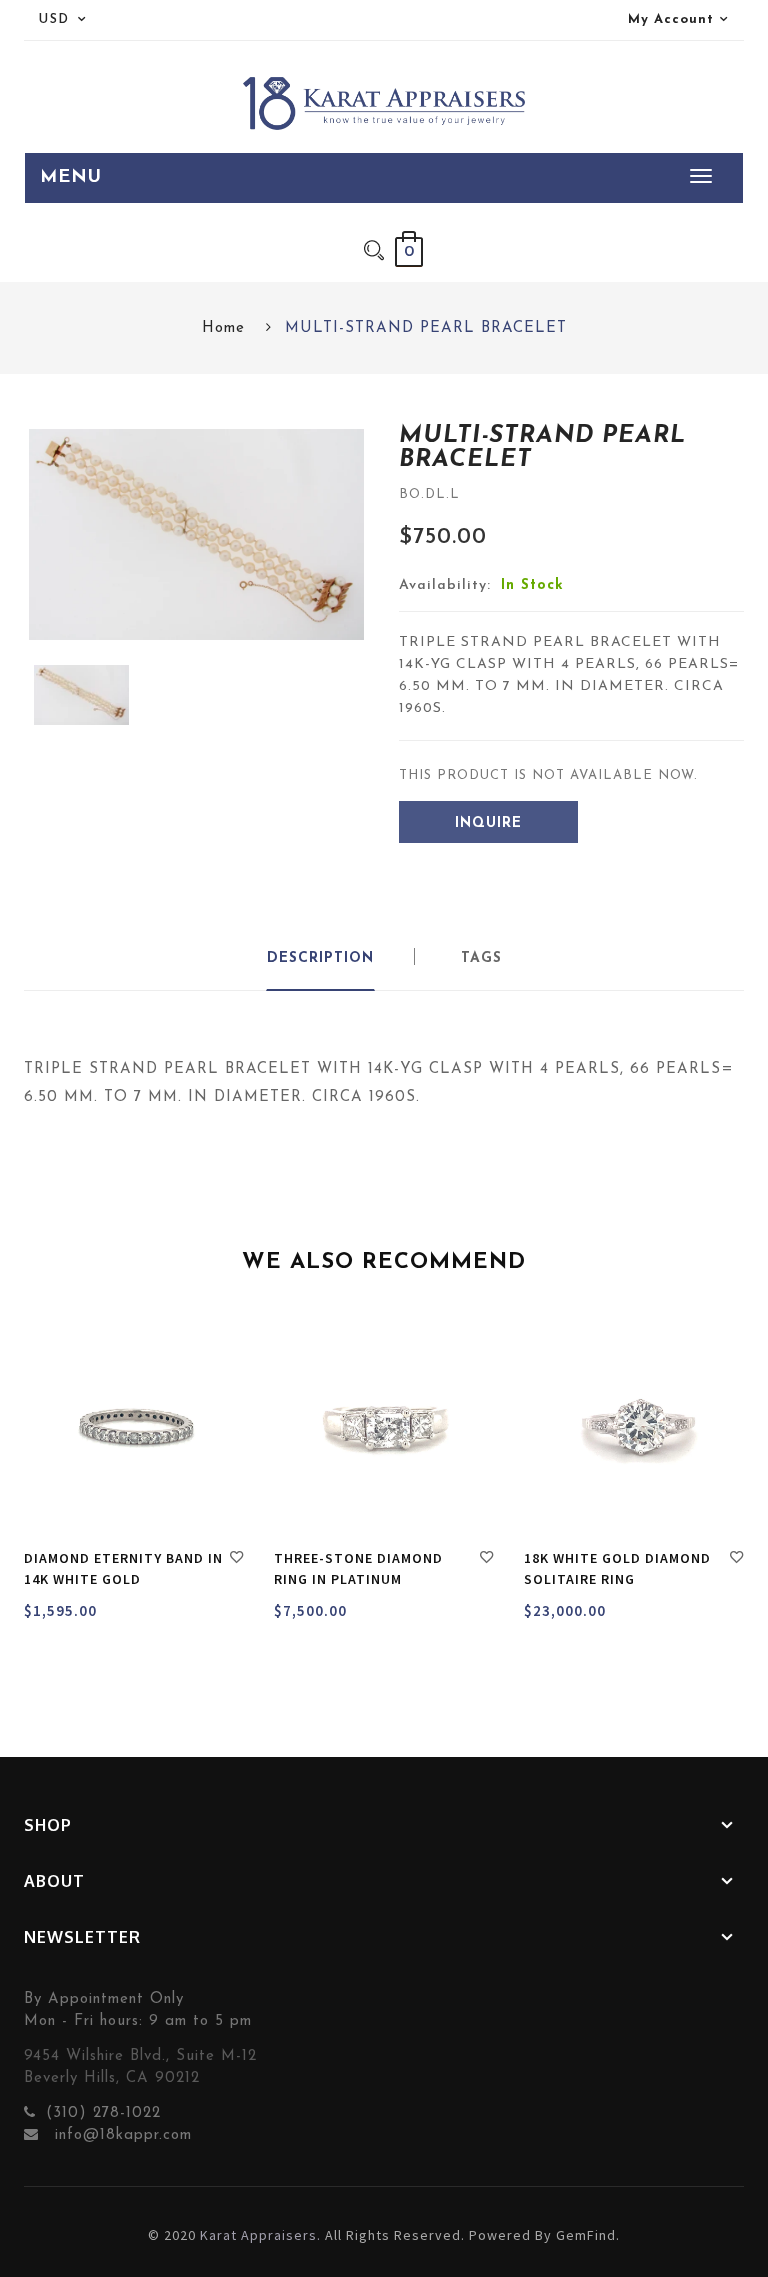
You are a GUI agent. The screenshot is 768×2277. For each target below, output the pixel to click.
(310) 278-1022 (103, 2113)
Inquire (488, 823)
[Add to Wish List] (237, 1560)
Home (223, 328)
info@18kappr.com (120, 2135)
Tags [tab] (481, 958)
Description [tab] (320, 958)
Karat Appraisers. (260, 2235)
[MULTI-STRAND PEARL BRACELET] (81, 695)
